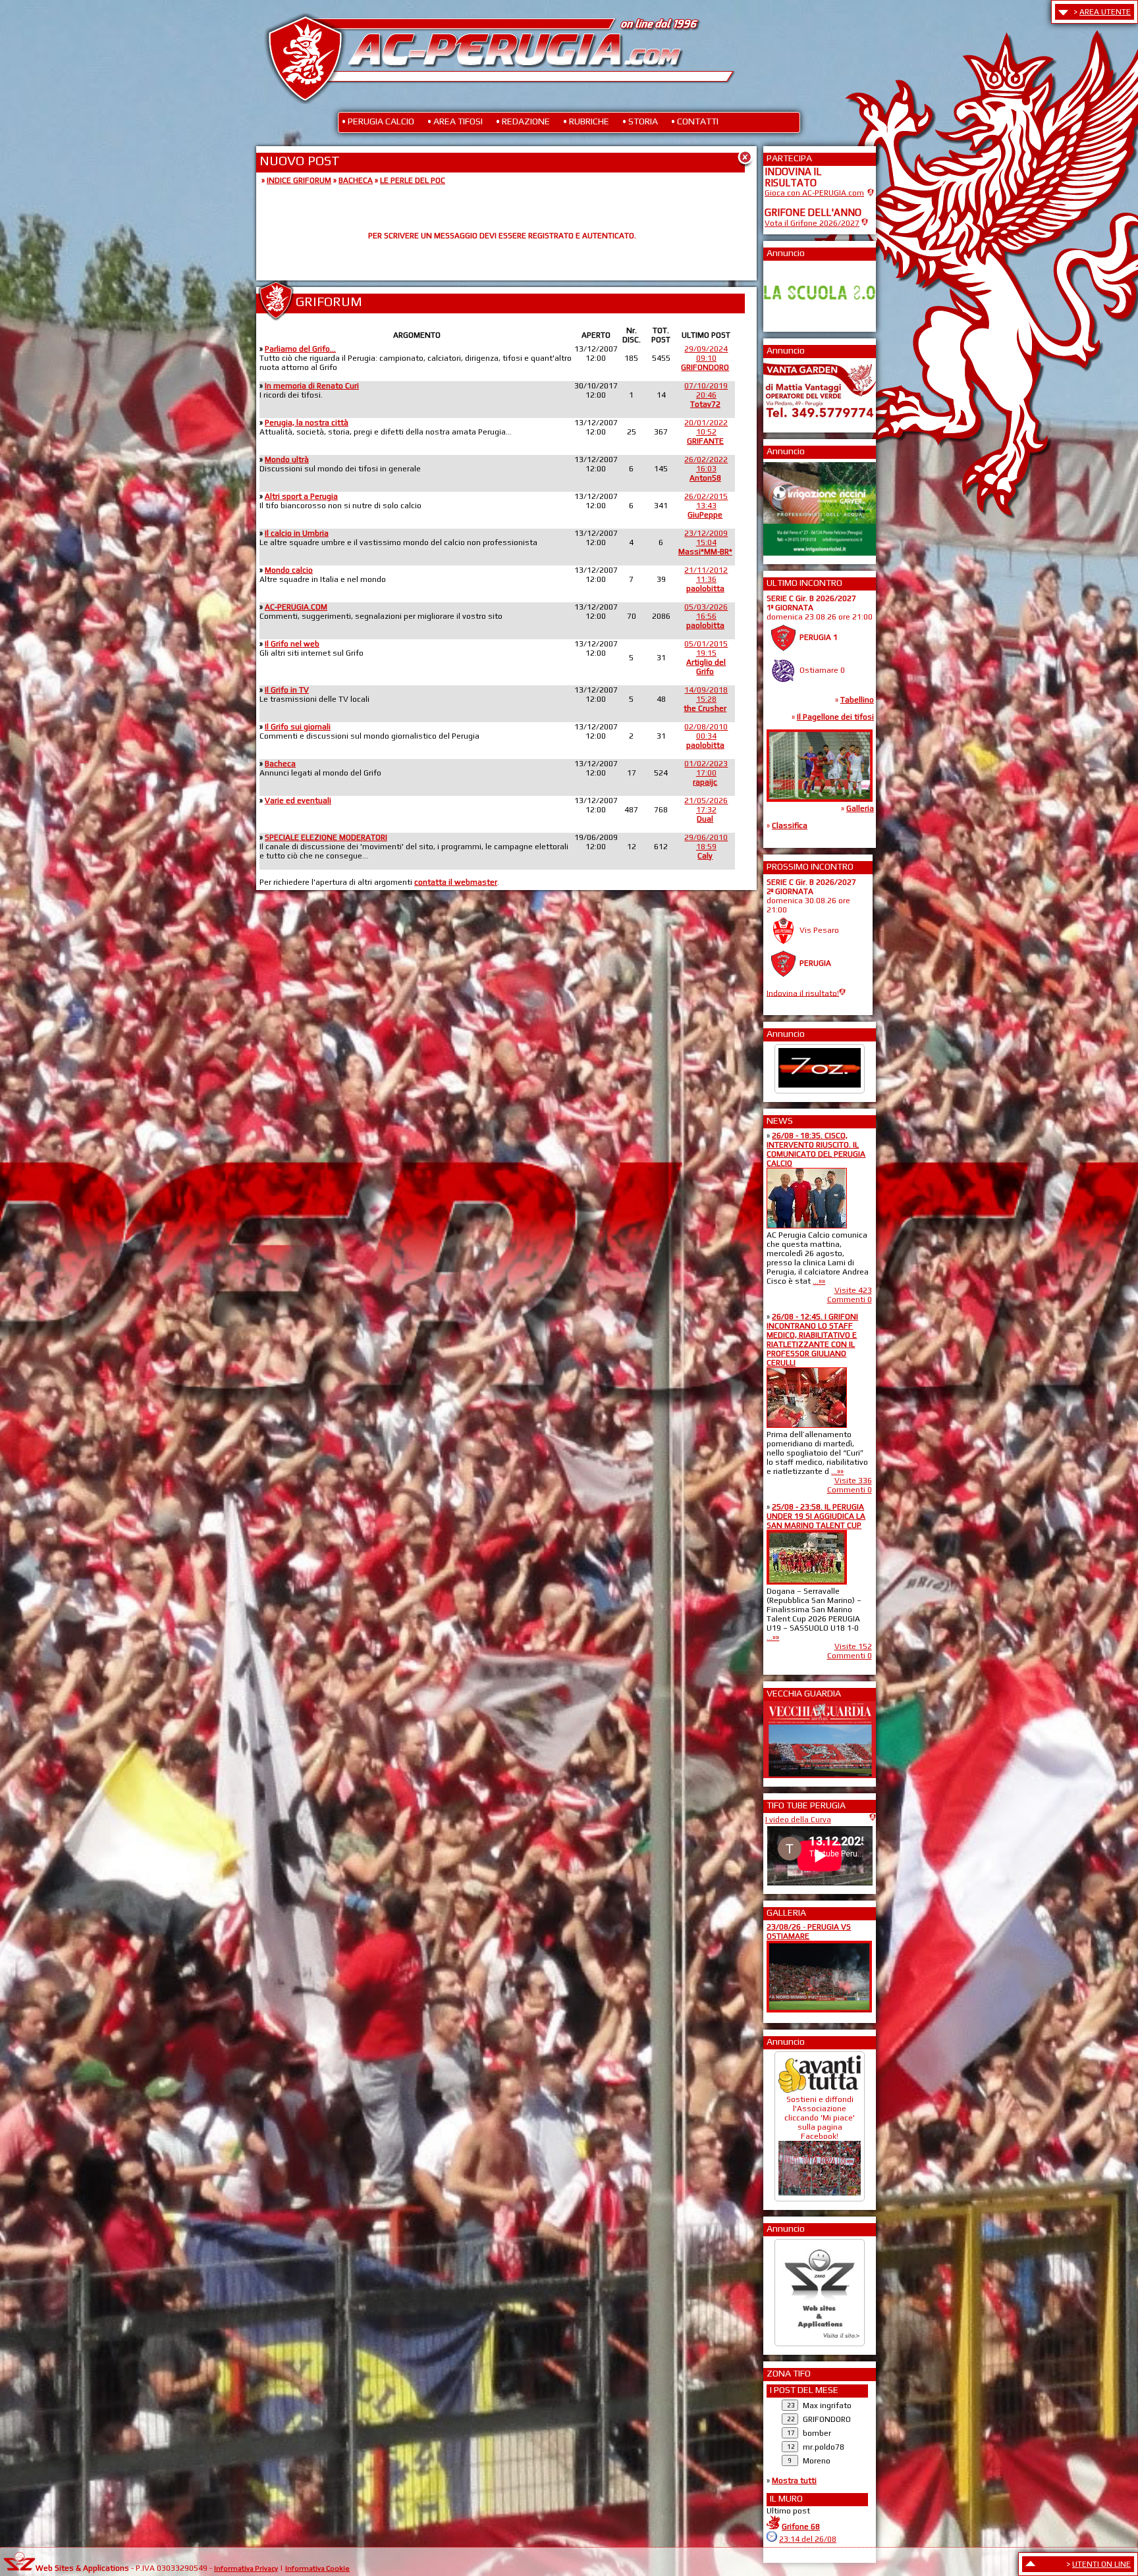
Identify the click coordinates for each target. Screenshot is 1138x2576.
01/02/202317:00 (706, 773)
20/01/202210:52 (706, 432)
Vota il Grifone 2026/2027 (812, 223)
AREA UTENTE (1105, 12)
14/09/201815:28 (706, 699)
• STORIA (640, 121)
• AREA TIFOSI (455, 121)
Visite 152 (853, 1646)
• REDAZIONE (523, 121)
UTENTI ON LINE (1101, 2564)
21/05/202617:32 (706, 810)
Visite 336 (853, 1481)
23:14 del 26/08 (808, 2539)
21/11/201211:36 (706, 579)
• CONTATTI (695, 121)
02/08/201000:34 (706, 736)
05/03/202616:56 (706, 616)
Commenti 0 (850, 1300)
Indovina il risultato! (803, 993)
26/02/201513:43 (706, 506)
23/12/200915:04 (705, 542)
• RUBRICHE (586, 121)
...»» (819, 1281)
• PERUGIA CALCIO (378, 121)
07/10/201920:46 (706, 395)
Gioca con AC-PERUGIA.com (814, 193)
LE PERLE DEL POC (413, 180)
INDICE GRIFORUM (299, 180)
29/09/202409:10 (705, 358)
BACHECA (356, 180)
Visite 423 (853, 1290)
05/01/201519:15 (706, 658)
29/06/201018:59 (706, 847)
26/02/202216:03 (706, 469)
